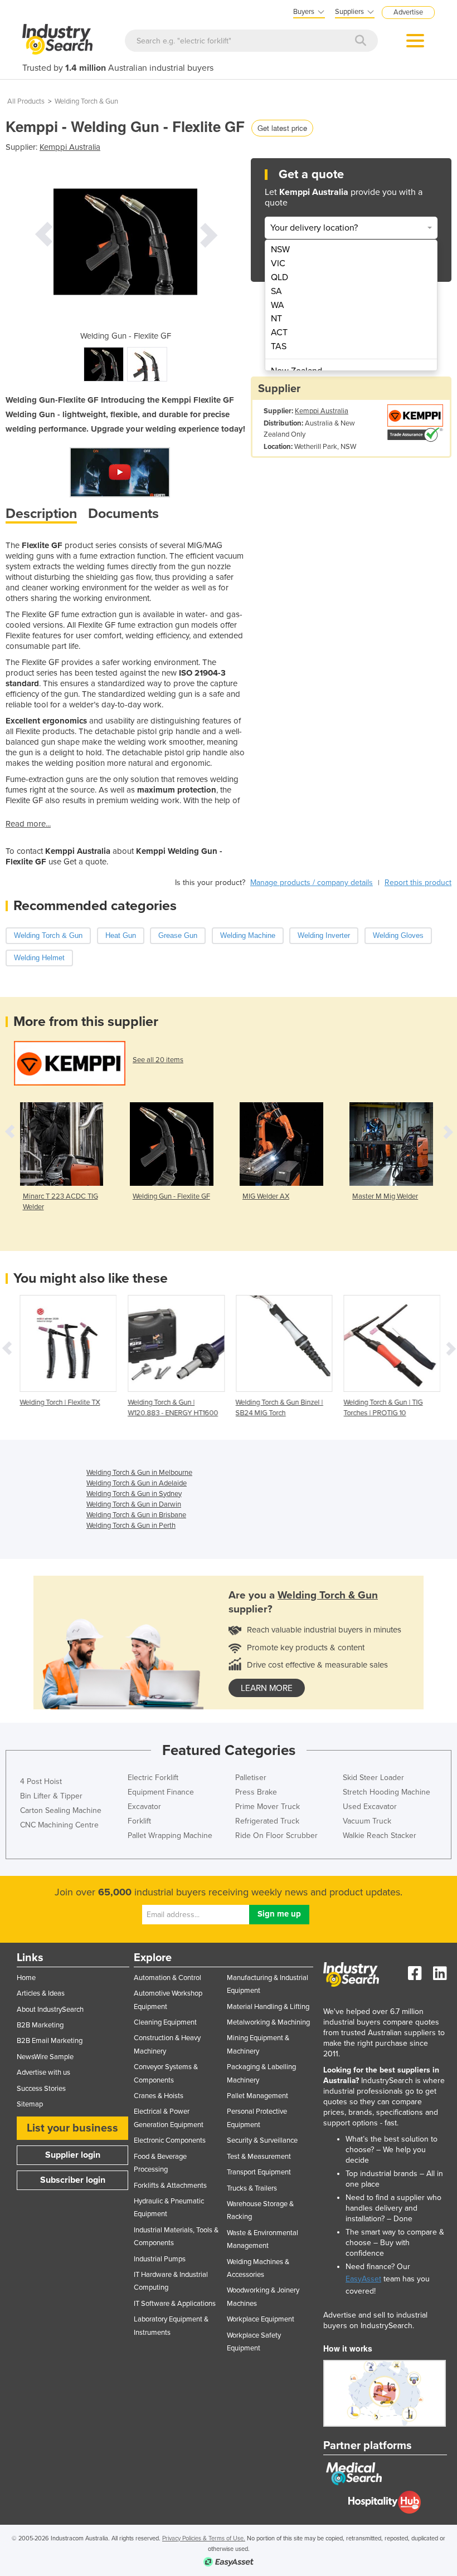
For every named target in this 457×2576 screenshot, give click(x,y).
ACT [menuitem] (279, 333)
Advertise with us (43, 2072)
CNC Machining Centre (59, 1825)
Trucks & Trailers (252, 2188)
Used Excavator (370, 1807)
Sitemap (30, 2104)
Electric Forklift (153, 1778)
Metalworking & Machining (268, 2022)
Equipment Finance (161, 1792)
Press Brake (256, 1792)
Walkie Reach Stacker (380, 1836)
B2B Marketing (40, 2025)
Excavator (144, 1807)
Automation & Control (167, 1978)
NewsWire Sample (45, 2057)
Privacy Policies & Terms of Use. (204, 2538)
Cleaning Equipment (165, 2022)
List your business (72, 2128)
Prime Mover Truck (268, 1807)
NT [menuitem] (276, 319)
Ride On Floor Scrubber (276, 1836)
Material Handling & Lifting (268, 2007)
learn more (267, 1688)
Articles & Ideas (41, 1993)
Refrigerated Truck (267, 1821)
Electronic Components (170, 2140)
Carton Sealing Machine (61, 1810)
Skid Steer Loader (373, 1778)
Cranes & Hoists (159, 2096)
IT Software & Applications (175, 2304)
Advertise (408, 12)
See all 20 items (158, 1060)
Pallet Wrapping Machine (170, 1836)
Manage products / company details (312, 883)
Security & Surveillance (262, 2140)
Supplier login (73, 2155)
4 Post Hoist (41, 1781)
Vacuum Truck (367, 1821)
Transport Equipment (259, 2172)
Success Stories (41, 2089)
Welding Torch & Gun (86, 101)
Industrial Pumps (160, 2259)
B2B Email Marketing (50, 2041)
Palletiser (251, 1778)
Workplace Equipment (261, 2319)
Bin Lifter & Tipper (51, 1796)
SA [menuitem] (276, 291)
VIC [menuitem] (278, 263)
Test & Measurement (259, 2157)
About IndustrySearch (50, 2010)
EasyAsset (363, 2279)
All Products (26, 101)
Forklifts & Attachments (170, 2186)
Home (26, 1978)
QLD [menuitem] (279, 277)
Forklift (139, 1821)
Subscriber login (73, 2180)
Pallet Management (257, 2096)
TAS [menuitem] (279, 346)
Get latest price (282, 128)
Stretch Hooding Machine (386, 1792)
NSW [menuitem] (280, 250)
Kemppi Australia (70, 147)
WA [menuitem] (278, 305)
